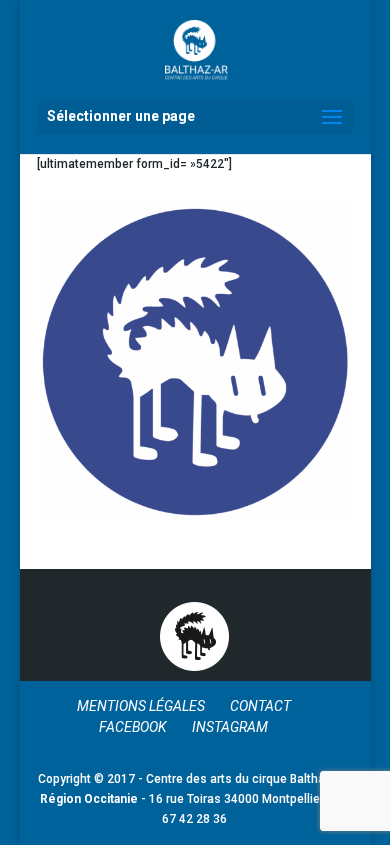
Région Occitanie (89, 799)
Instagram (230, 727)
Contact (260, 706)
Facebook (133, 727)
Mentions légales (141, 706)
